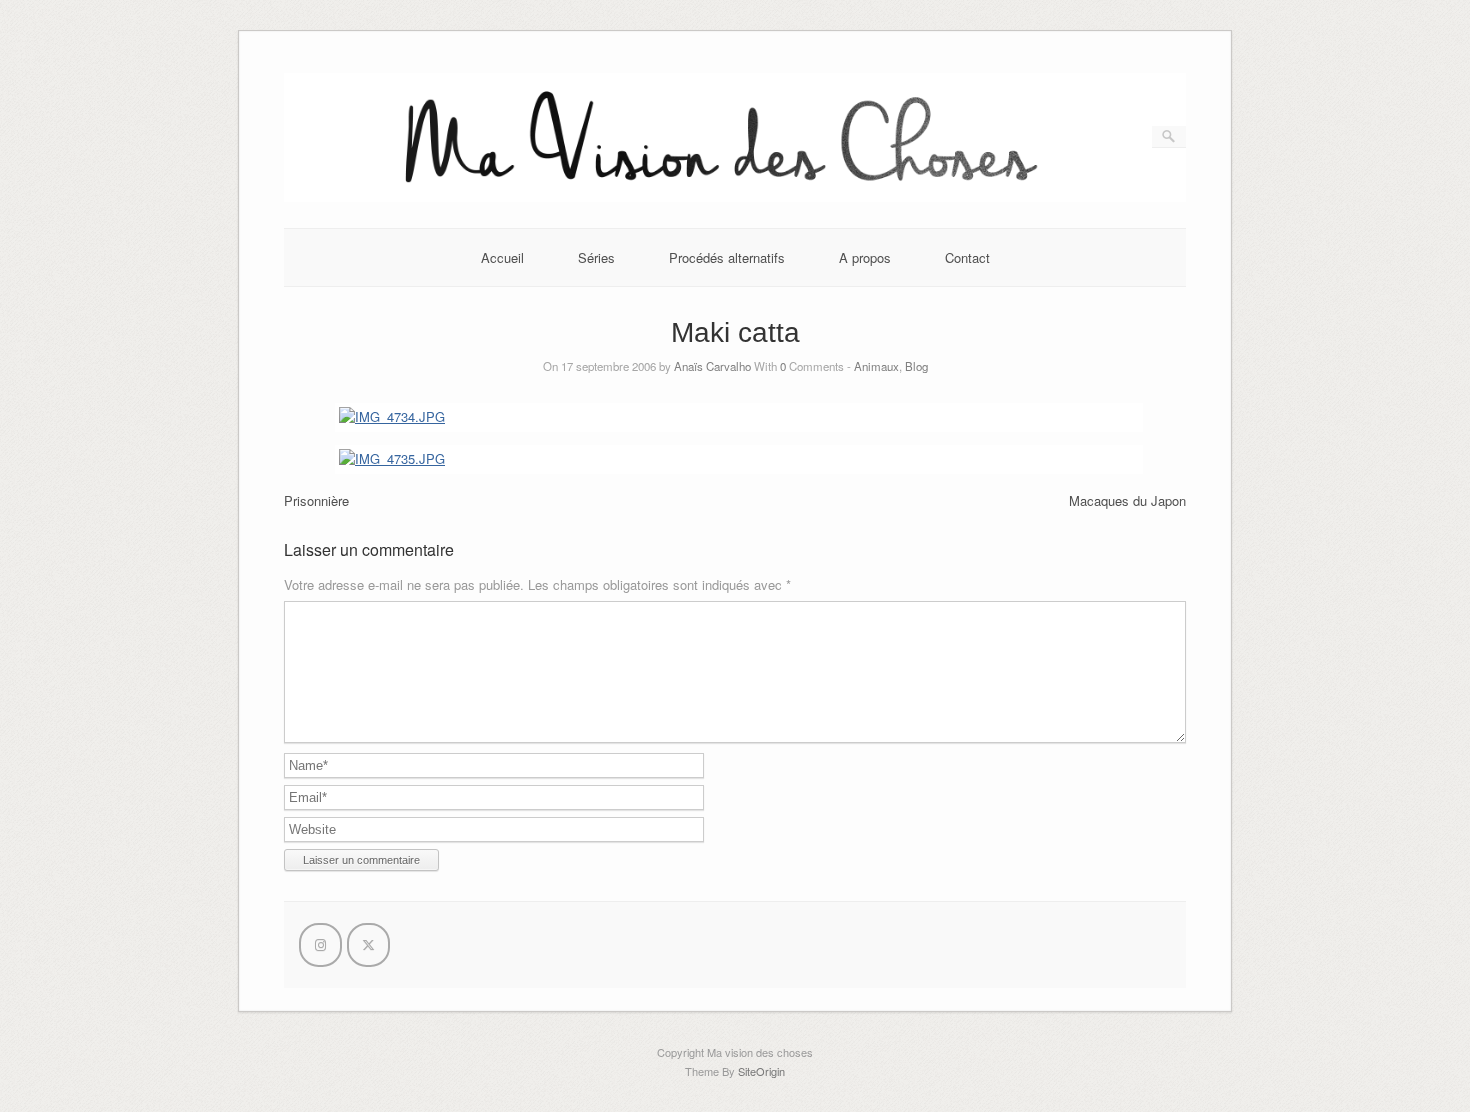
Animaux (876, 366)
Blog (916, 366)
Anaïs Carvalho (712, 366)
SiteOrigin (761, 1071)
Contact (967, 257)
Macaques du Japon (1127, 500)
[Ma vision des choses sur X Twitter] (368, 945)
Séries (596, 257)
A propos (865, 257)
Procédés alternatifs (727, 257)
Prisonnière (316, 500)
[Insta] (320, 945)
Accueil (502, 257)
